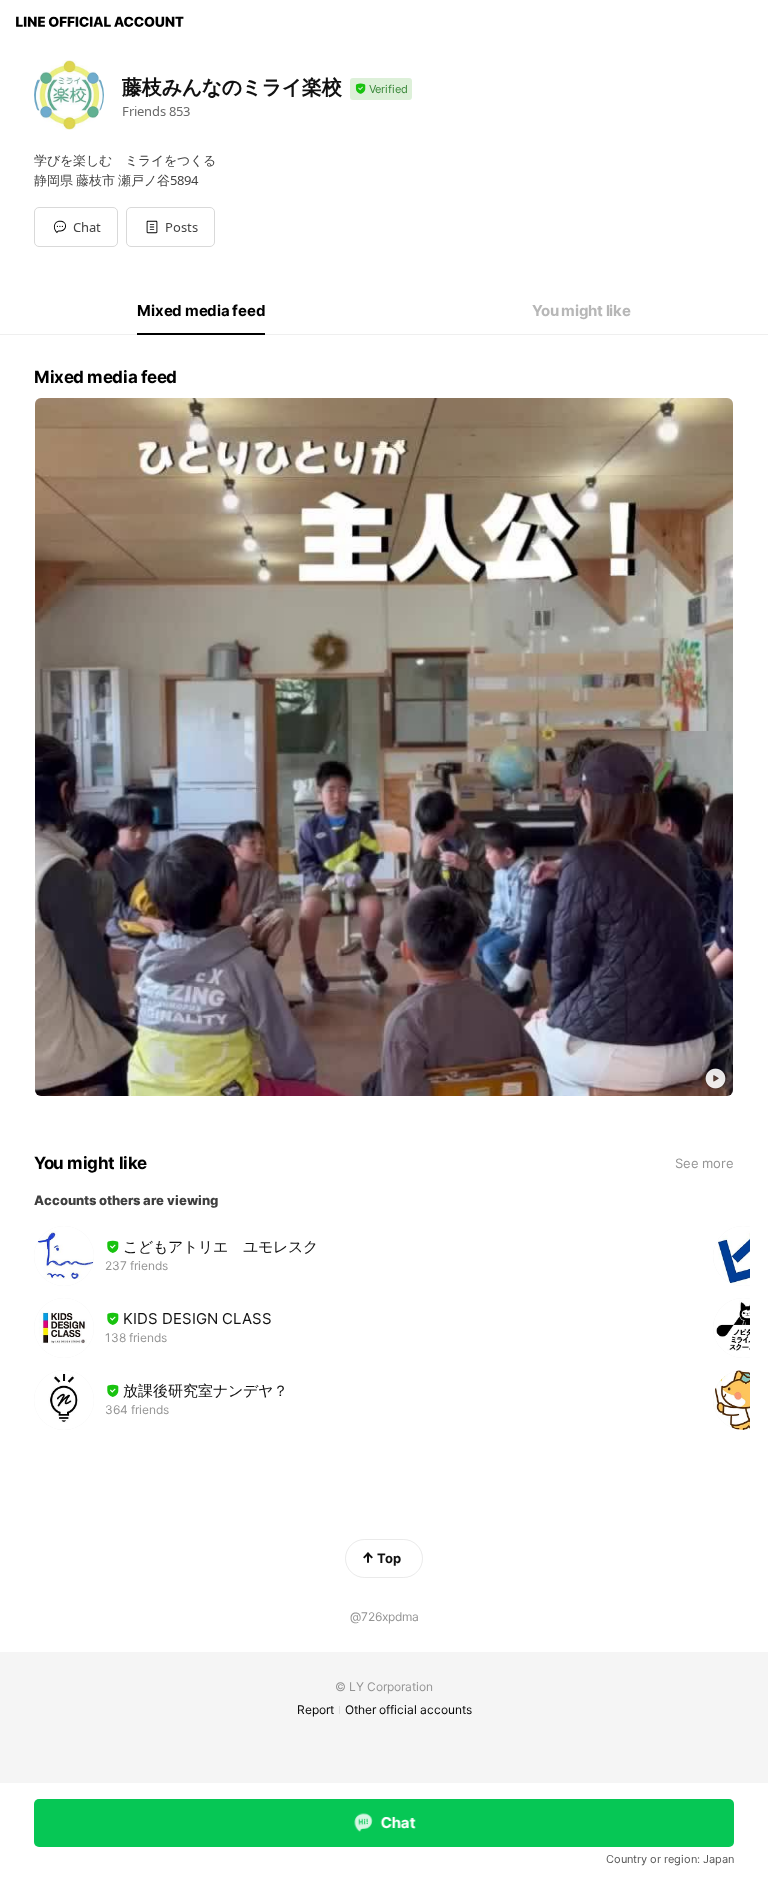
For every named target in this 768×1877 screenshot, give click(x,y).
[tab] (201, 311)
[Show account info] (381, 89)
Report (315, 1709)
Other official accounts (408, 1709)
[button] (170, 227)
